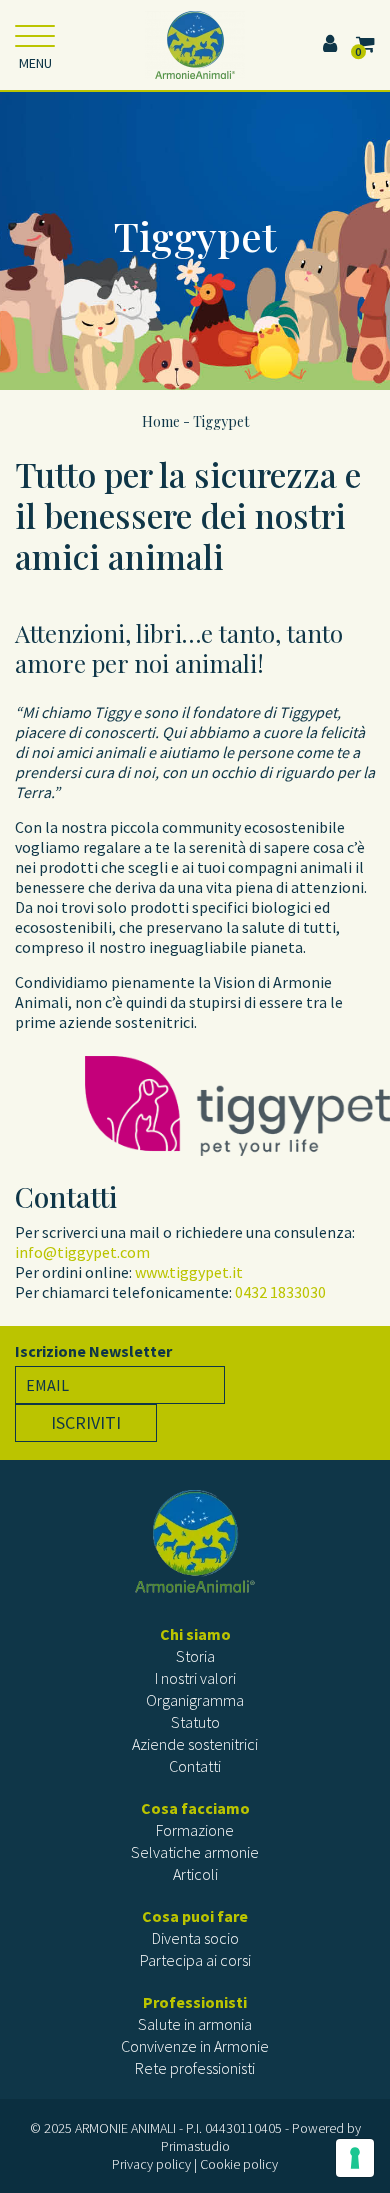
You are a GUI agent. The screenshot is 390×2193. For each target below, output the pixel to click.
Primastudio (195, 2146)
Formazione (195, 1830)
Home (161, 421)
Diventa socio (195, 1938)
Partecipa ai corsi (195, 1960)
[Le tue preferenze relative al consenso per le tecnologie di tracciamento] (355, 2158)
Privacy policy (151, 2164)
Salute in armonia (195, 2024)
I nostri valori (195, 1678)
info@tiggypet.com (82, 1252)
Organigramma (195, 1700)
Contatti (195, 1766)
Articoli (195, 1874)
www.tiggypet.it (189, 1272)
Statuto (195, 1722)
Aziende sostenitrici (195, 1744)
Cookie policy (239, 2164)
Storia (195, 1656)
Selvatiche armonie (195, 1852)
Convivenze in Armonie (195, 2046)
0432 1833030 (280, 1292)
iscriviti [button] (86, 1422)
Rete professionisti (195, 2068)
